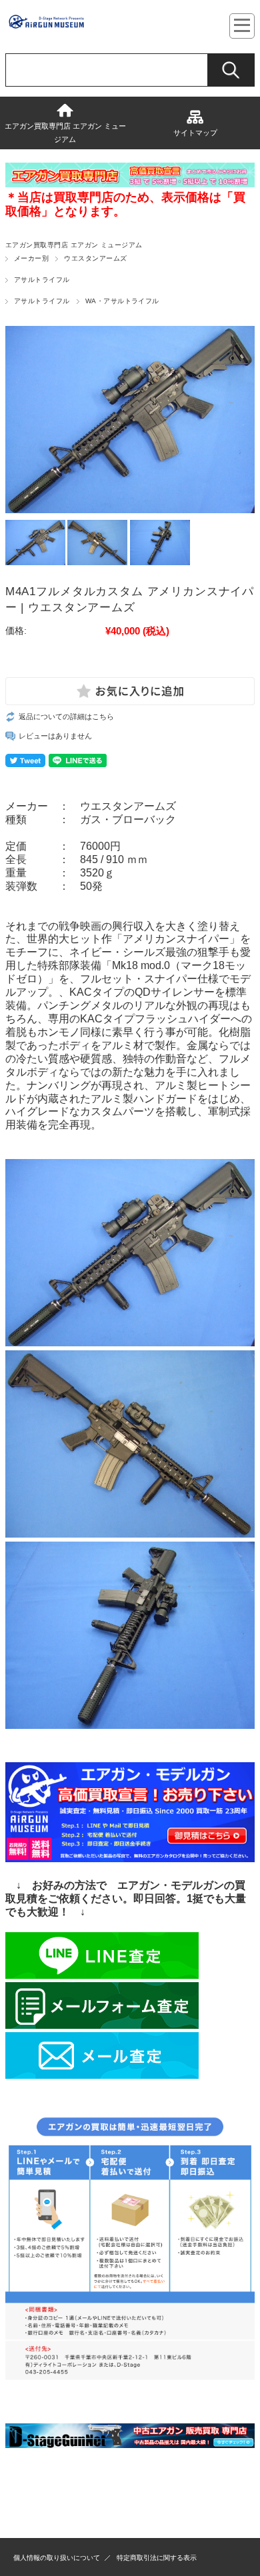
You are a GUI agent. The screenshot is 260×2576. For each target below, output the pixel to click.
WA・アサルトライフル (122, 301)
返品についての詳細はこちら (66, 716)
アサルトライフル (42, 280)
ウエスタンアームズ (95, 258)
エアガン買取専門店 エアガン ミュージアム (65, 133)
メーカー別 (31, 258)
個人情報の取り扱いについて (57, 2558)
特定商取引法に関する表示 (157, 2558)
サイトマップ (195, 133)
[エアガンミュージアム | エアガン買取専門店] (46, 26)
